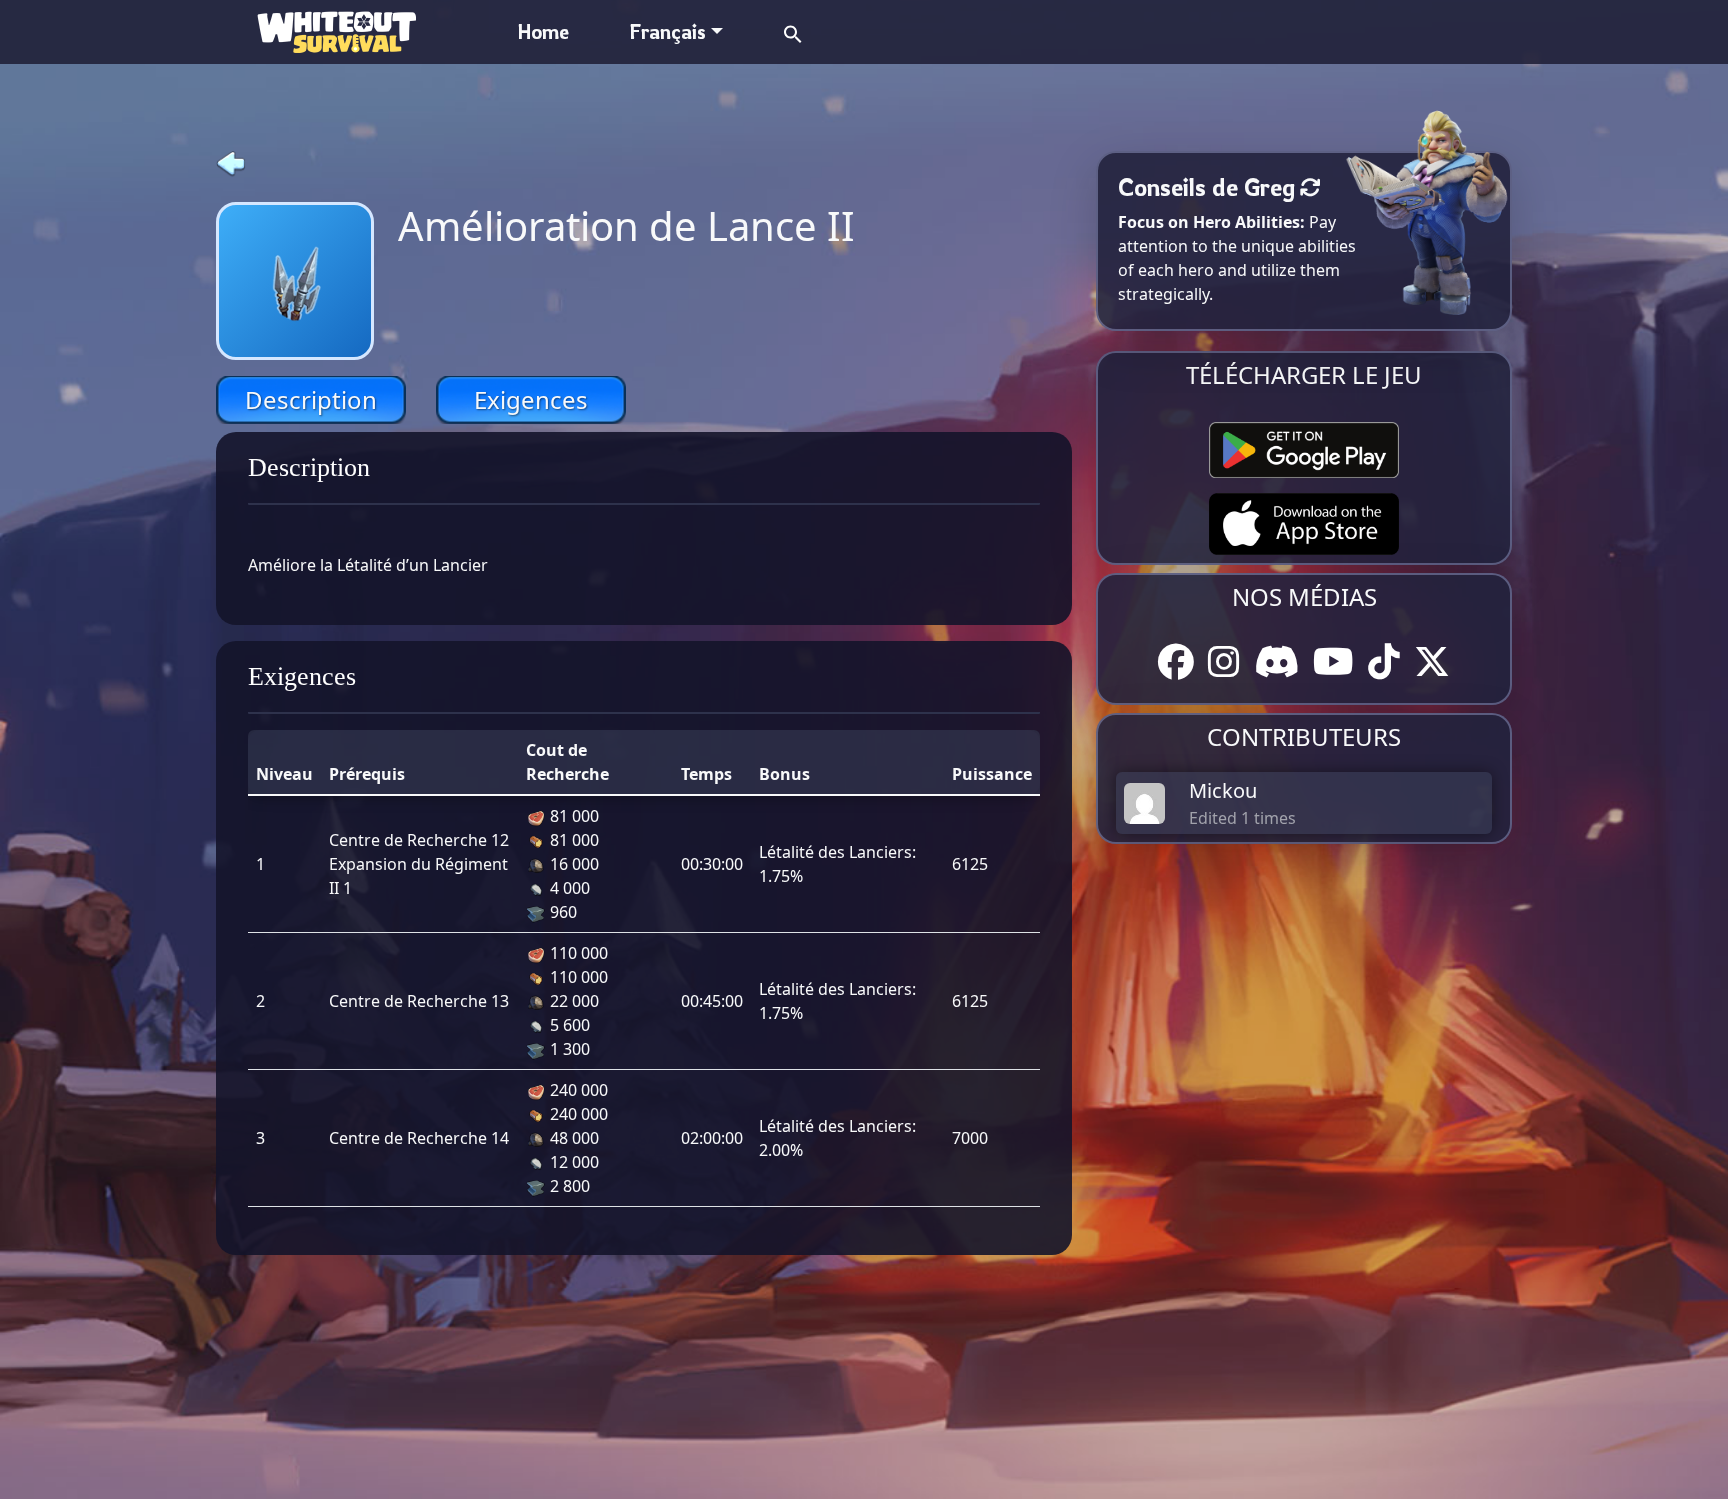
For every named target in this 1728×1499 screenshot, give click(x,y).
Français (667, 31)
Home (543, 31)
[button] (793, 31)
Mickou (1223, 790)
